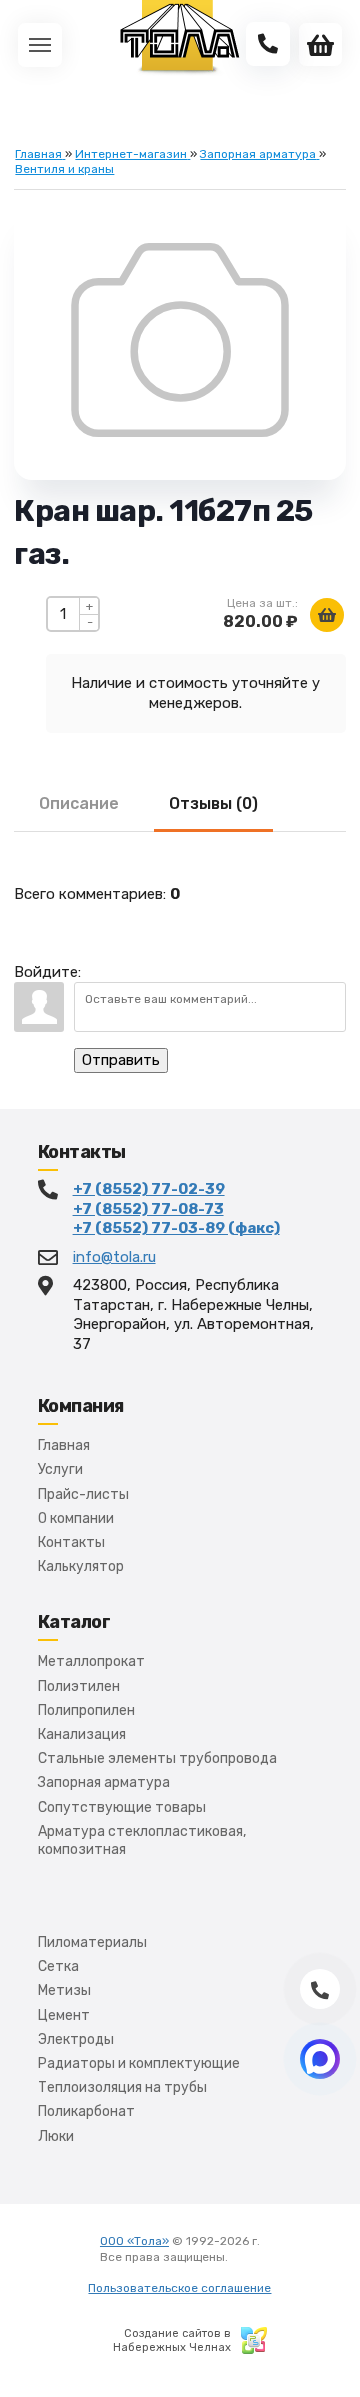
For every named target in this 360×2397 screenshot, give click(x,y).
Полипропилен (86, 1710)
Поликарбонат (86, 2111)
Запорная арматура (104, 1782)
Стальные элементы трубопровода (157, 1758)
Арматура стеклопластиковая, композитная (142, 1840)
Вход (245, 2257)
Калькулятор (81, 1566)
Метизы (64, 1990)
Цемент (64, 2015)
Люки (56, 2136)
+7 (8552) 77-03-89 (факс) (176, 1228)
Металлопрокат (91, 1661)
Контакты (71, 1542)
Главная (64, 1445)
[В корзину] (327, 615)
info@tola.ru (114, 1257)
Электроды (76, 2039)
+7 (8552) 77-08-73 (148, 1209)
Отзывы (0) (213, 803)
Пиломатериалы (92, 1942)
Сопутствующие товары (122, 1807)
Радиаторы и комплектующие (139, 2063)
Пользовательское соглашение (179, 2288)
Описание (79, 803)
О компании (76, 1518)
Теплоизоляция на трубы (122, 2087)
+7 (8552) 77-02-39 (149, 1189)
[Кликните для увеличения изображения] (180, 340)
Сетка (58, 1966)
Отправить (121, 1060)
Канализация (82, 1734)
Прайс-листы (83, 1494)
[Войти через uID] (100, 962)
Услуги (60, 1469)
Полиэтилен (79, 1686)
